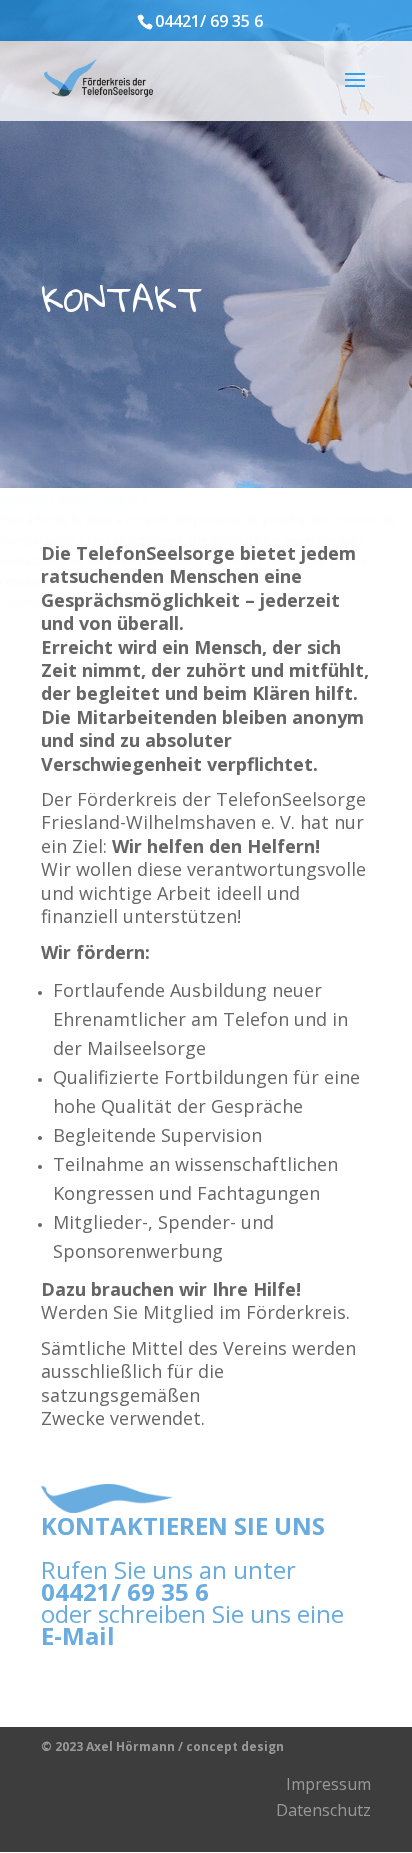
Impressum (328, 1784)
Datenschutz (323, 1810)
